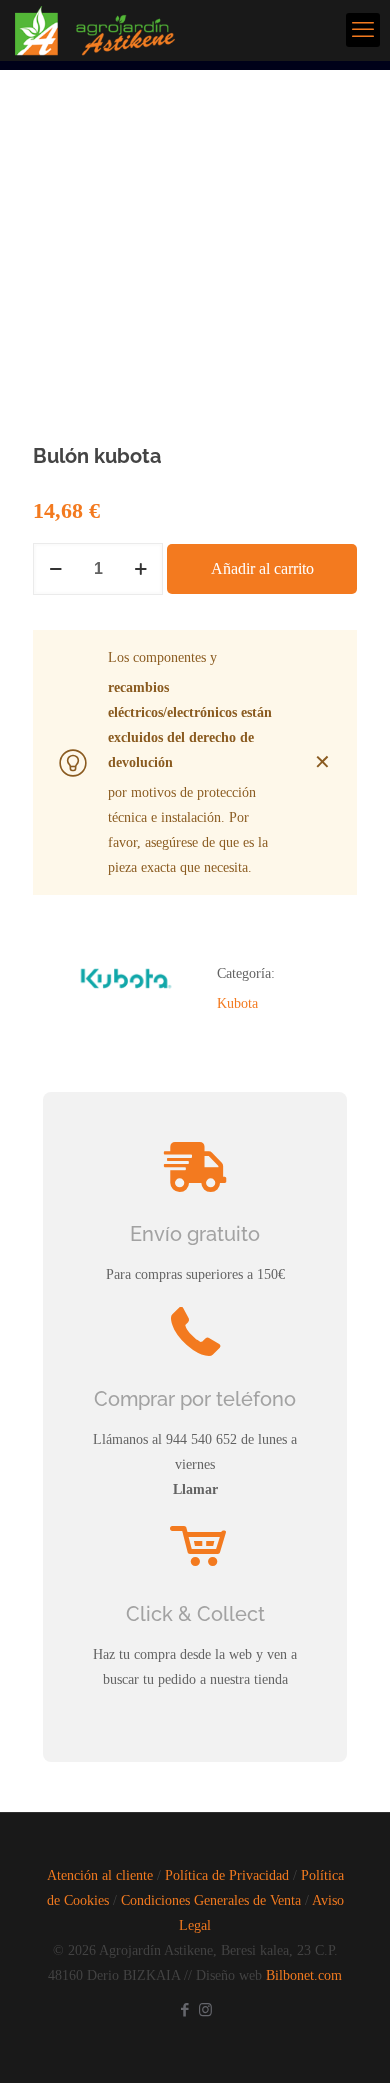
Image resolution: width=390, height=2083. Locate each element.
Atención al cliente (100, 1875)
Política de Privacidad (227, 1875)
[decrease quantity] (55, 569)
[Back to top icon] (349, 2042)
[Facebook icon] (184, 2010)
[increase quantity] (140, 569)
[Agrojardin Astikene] (107, 30)
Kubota (237, 1003)
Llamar (195, 1489)
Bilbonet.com (304, 1975)
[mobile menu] (363, 30)
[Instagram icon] (205, 2010)
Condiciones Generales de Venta (211, 1900)
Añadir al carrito (262, 568)
